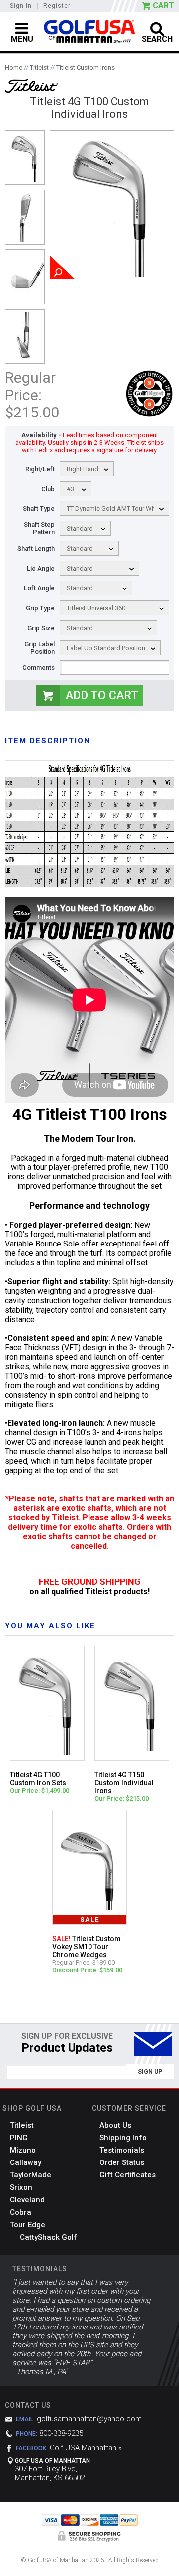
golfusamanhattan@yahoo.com (89, 2419)
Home (14, 67)
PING (19, 2138)
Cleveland (27, 2200)
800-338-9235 (61, 2433)
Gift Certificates (128, 2175)
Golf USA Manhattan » (86, 2448)
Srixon (21, 2187)
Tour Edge (28, 2225)
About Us (115, 2125)
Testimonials (122, 2150)
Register (57, 6)
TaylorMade (31, 2175)
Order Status (122, 2162)
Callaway (26, 2162)
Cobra (21, 2212)
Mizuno (23, 2150)
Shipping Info (123, 2138)
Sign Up (150, 2072)
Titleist (39, 67)
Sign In (21, 6)
